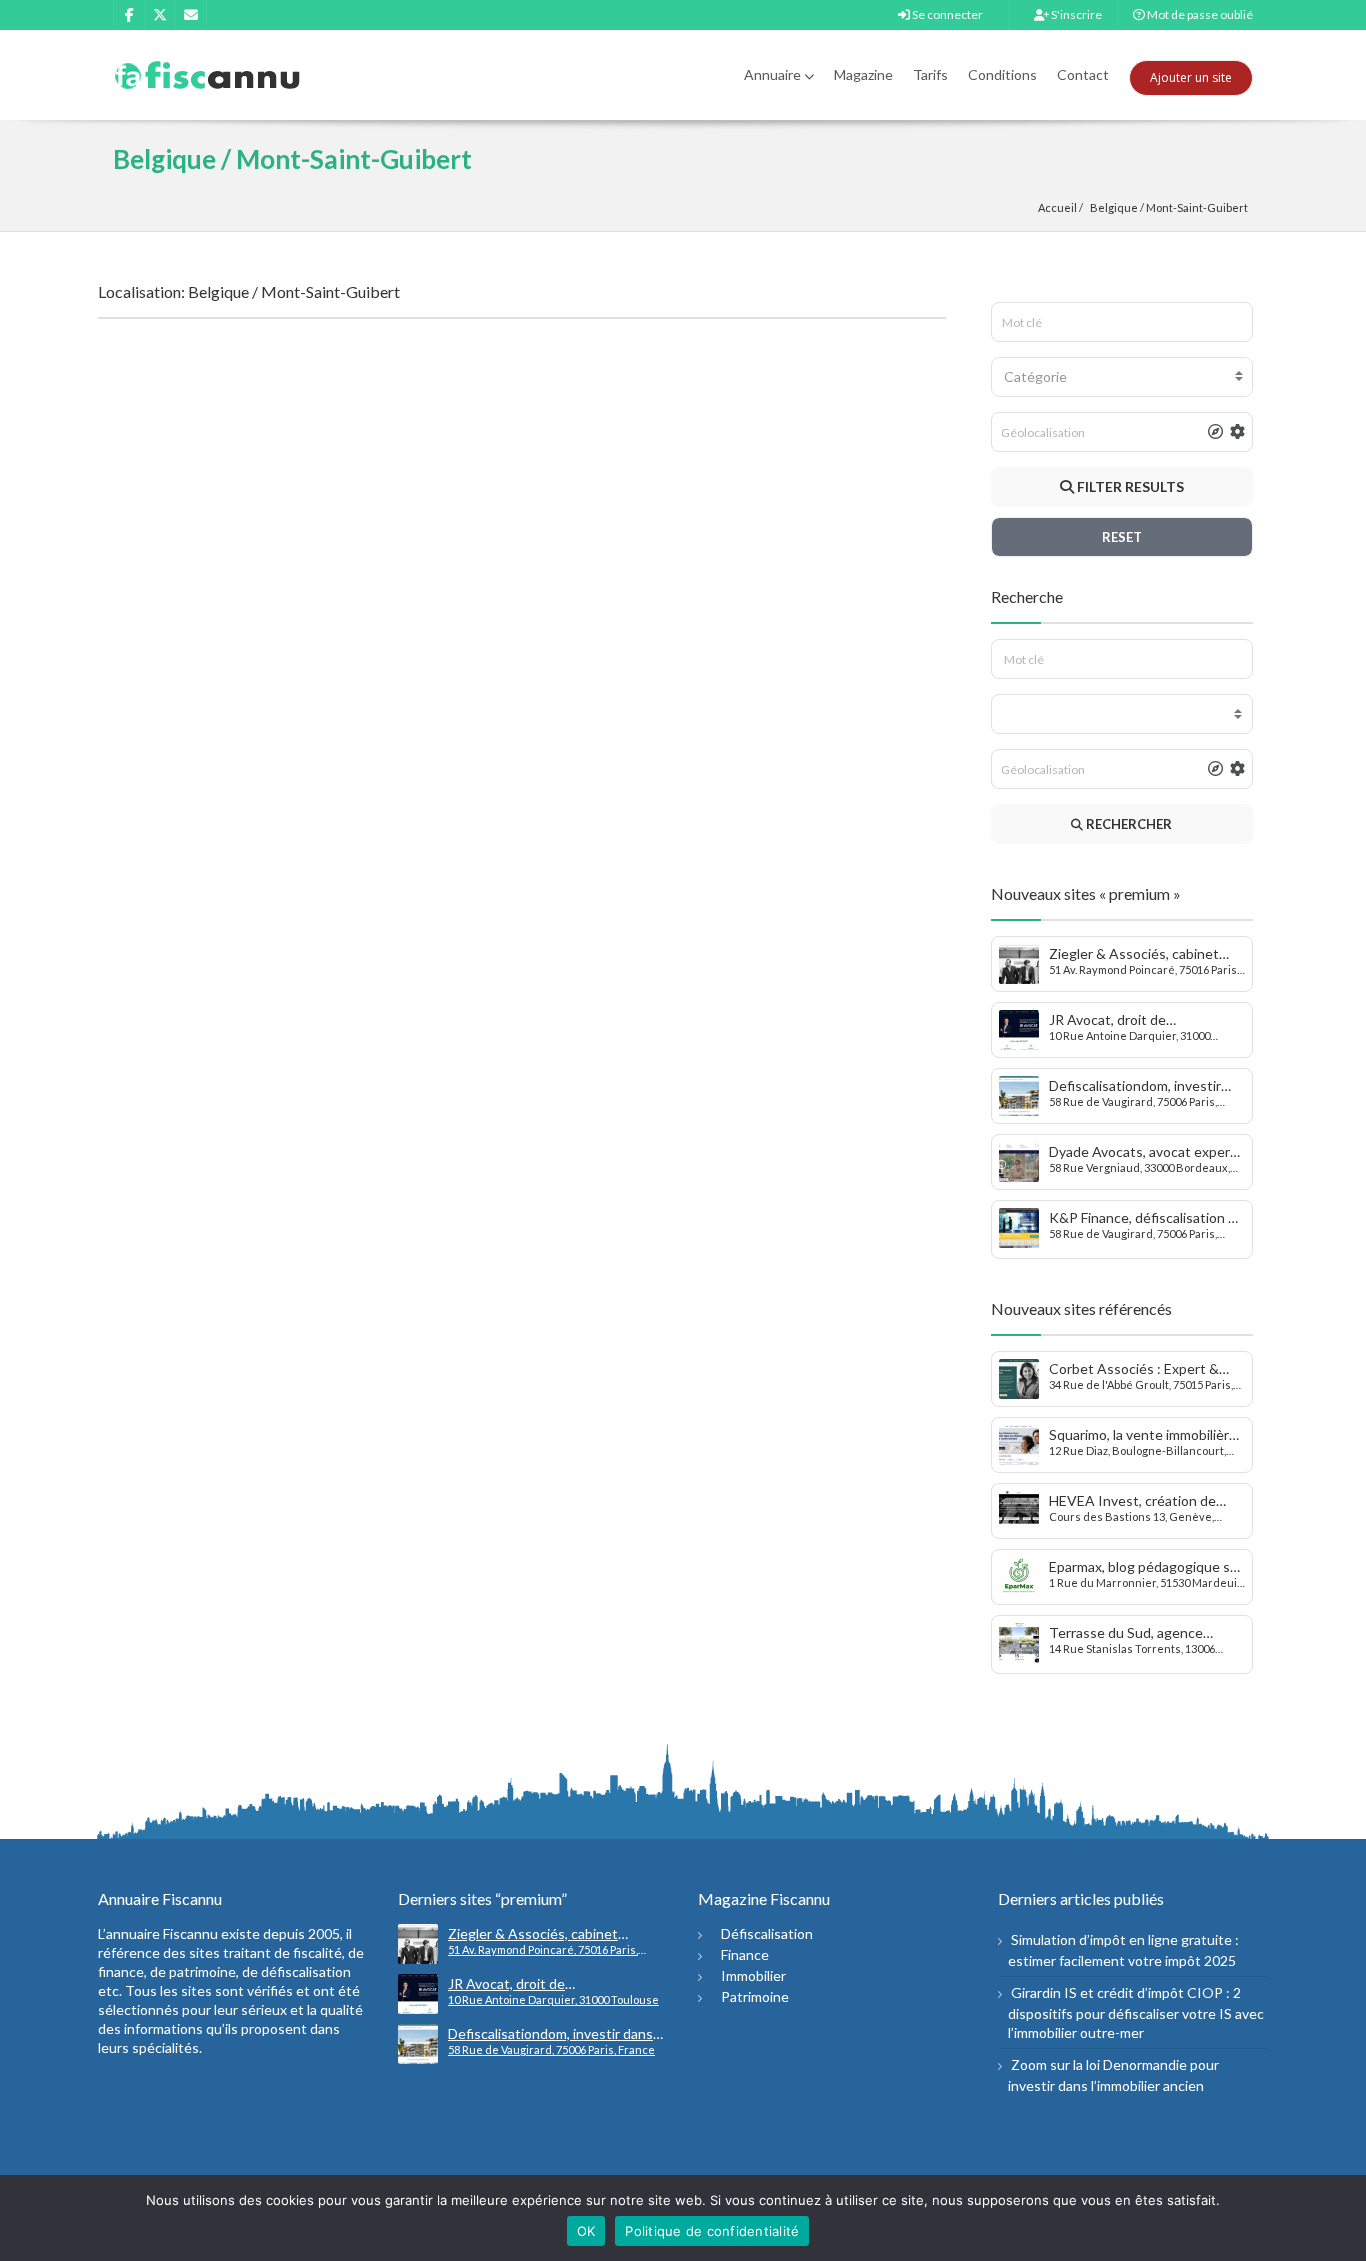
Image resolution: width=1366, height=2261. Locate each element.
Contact (1083, 74)
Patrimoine (755, 1996)
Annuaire (772, 74)
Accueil (1057, 207)
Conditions (1002, 74)
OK (586, 2231)
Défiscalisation (767, 1933)
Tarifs (930, 74)
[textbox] (1122, 377)
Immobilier (753, 1975)
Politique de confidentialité (712, 2231)
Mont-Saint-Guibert (1197, 207)
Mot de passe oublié (1199, 14)
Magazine (863, 74)
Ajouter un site (1191, 77)
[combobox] (1122, 377)
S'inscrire (1075, 14)
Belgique (1114, 207)
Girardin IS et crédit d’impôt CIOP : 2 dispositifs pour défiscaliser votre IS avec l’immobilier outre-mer (1136, 2012)
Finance (745, 1954)
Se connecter (946, 14)
